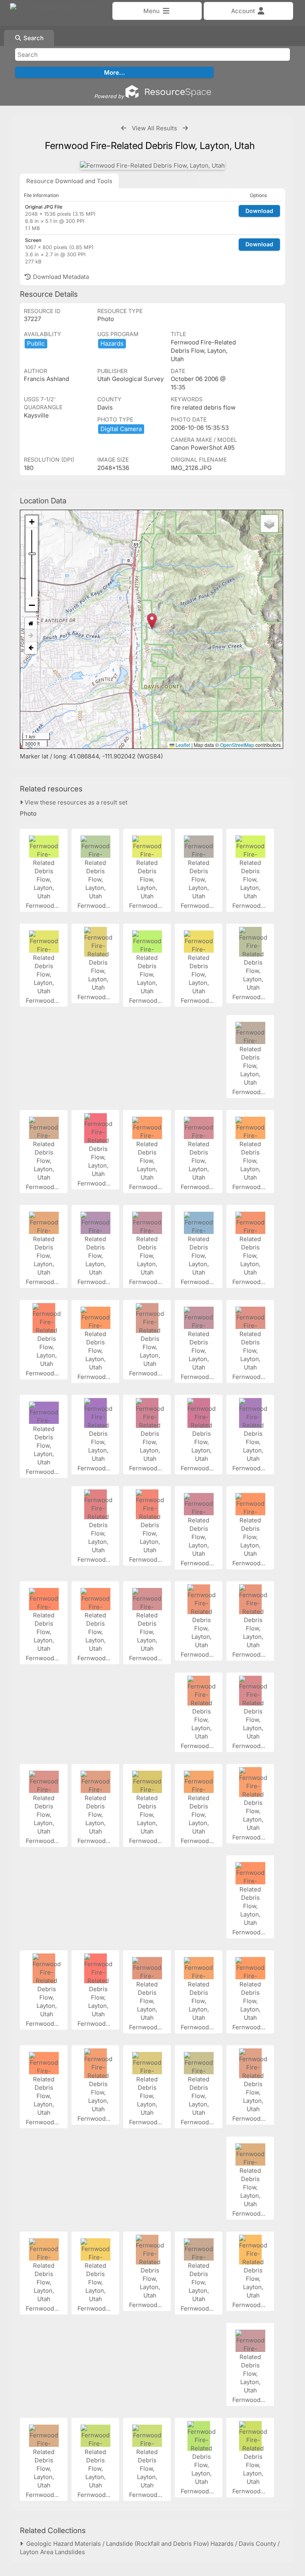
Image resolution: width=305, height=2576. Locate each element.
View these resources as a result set (75, 802)
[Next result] (185, 128)
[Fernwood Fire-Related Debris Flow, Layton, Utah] (152, 165)
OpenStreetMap (237, 745)
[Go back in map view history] (31, 648)
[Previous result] (124, 128)
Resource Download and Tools (69, 181)
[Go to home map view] (31, 624)
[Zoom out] (32, 605)
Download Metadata (60, 277)
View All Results (154, 128)
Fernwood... (43, 906)
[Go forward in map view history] (31, 636)
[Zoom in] (32, 522)
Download (259, 211)
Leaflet (182, 745)
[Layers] (269, 524)
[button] (152, 621)
